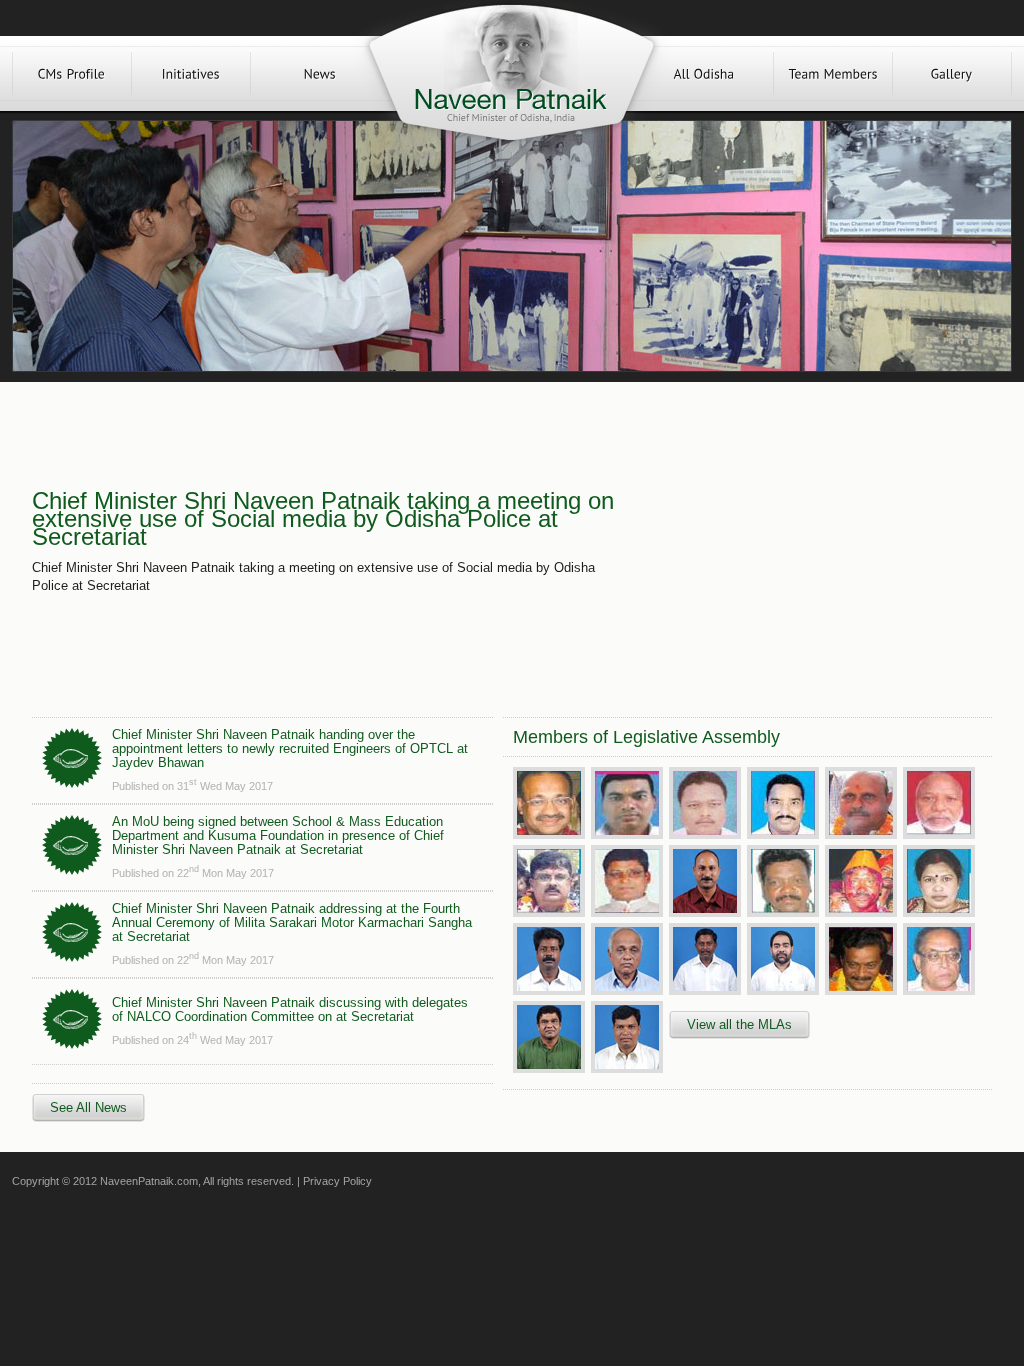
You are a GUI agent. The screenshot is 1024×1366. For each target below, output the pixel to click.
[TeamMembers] (833, 73)
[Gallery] (952, 73)
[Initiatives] (191, 73)
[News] (320, 73)
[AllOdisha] (704, 73)
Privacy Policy (337, 1181)
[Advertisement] (810, 542)
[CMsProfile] (72, 73)
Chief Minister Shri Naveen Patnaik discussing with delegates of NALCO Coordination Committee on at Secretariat (290, 1009)
